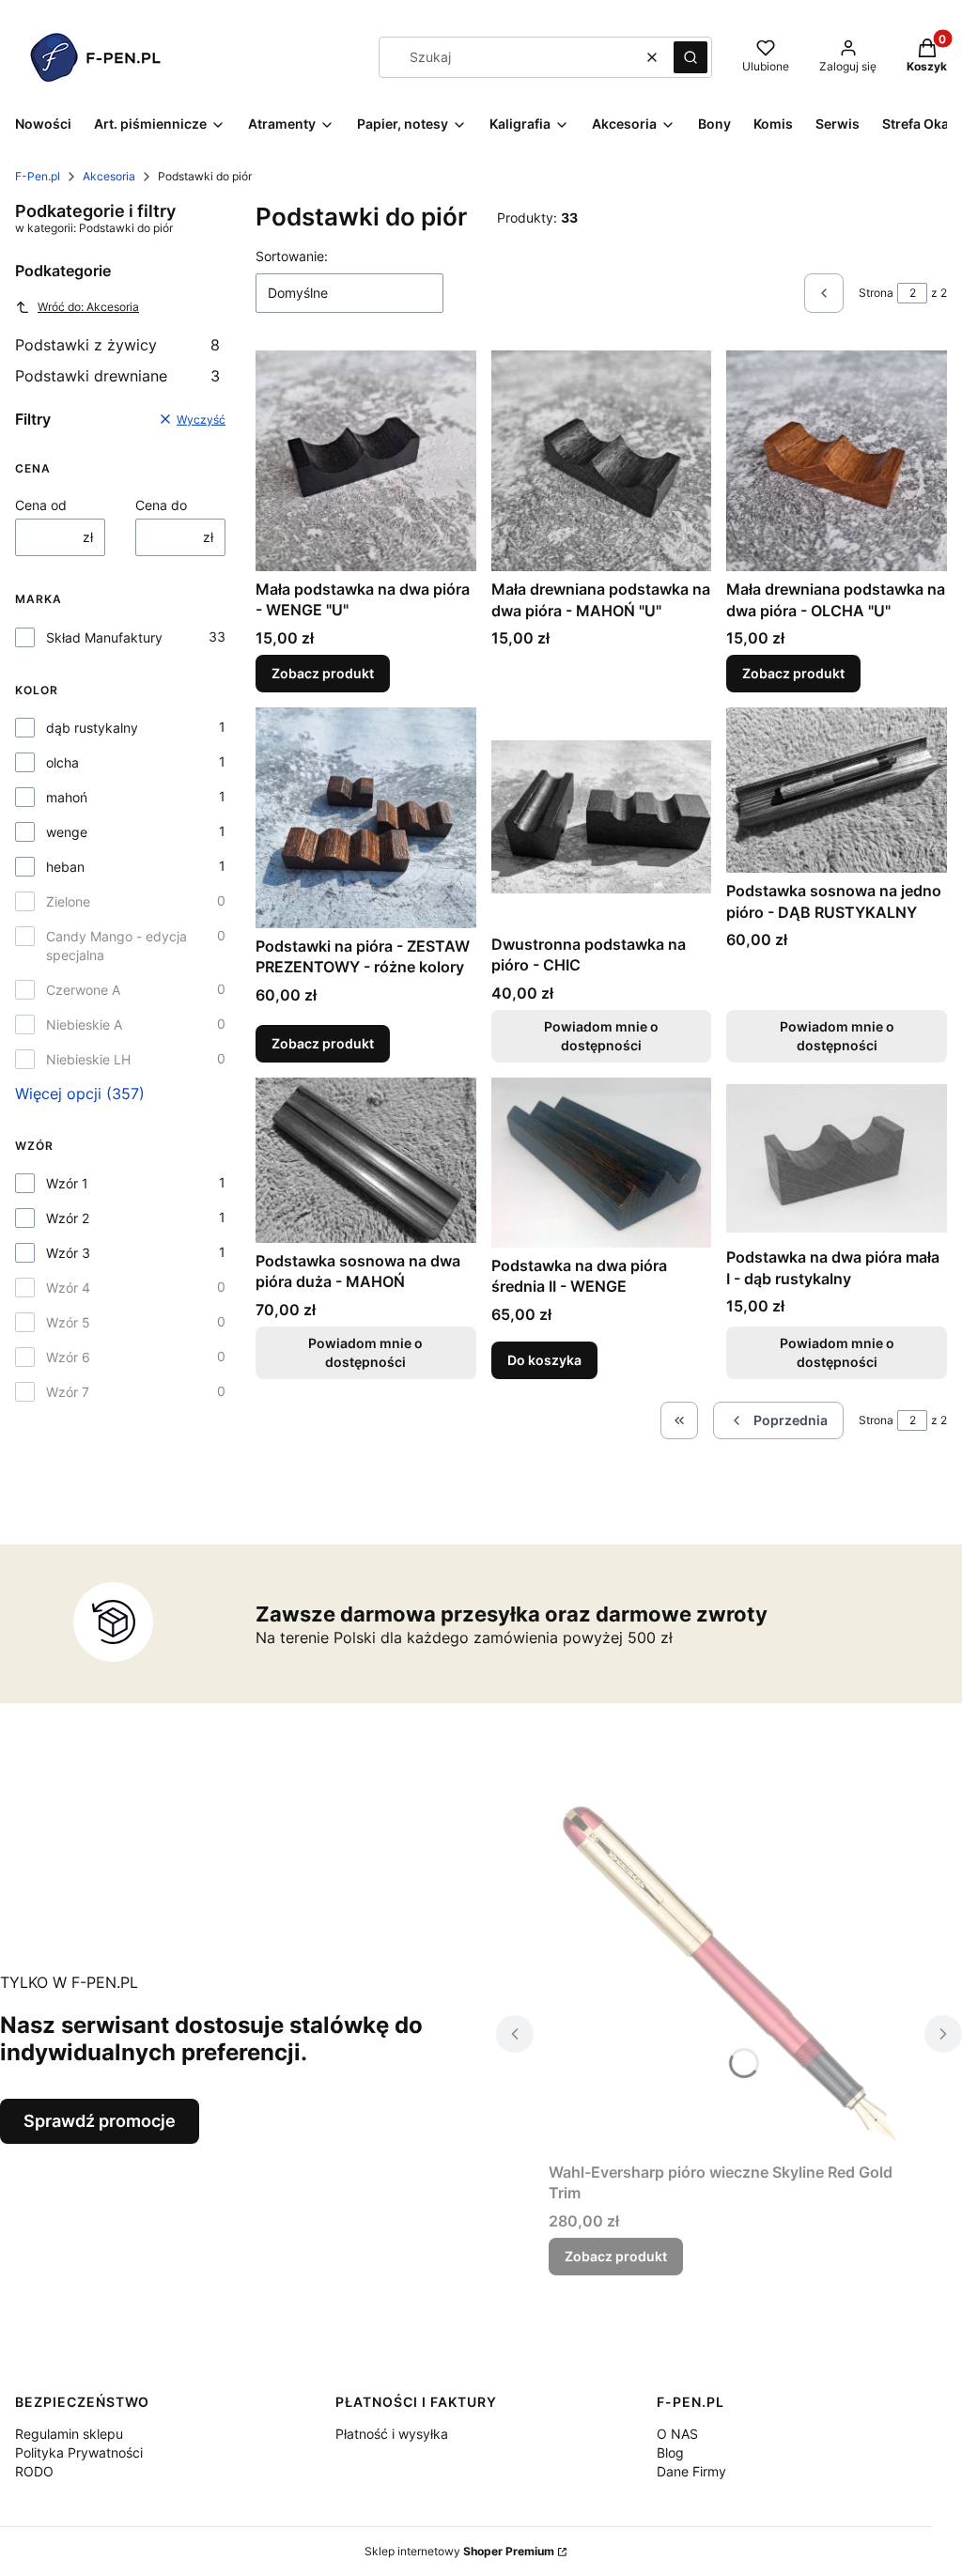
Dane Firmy (691, 2471)
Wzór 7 (68, 1392)
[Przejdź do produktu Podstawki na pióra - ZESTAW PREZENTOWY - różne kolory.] (366, 818)
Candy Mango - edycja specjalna (116, 946)
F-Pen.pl (38, 176)
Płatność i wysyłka (392, 2434)
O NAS (677, 2434)
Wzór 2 (68, 1218)
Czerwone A (83, 990)
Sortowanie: (292, 256)
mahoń (67, 797)
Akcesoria (109, 176)
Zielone (68, 901)
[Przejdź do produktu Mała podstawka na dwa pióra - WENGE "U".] (366, 461)
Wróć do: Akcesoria (88, 307)
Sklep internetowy (459, 2551)
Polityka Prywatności (79, 2452)
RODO (34, 2471)
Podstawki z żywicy (117, 345)
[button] (690, 57)
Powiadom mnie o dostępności (601, 1036)
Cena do (161, 505)
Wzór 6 (68, 1357)
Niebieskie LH (88, 1059)
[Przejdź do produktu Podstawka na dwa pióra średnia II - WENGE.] (602, 1163)
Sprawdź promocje (100, 2121)
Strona (876, 293)
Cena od (41, 505)
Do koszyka (544, 1360)
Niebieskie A (84, 1024)
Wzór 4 (68, 1288)
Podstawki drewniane (117, 376)
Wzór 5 (68, 1322)
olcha (62, 762)
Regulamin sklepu (69, 2434)
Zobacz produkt (323, 673)
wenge (67, 832)
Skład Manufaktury (104, 637)
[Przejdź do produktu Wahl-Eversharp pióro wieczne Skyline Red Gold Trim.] (729, 1974)
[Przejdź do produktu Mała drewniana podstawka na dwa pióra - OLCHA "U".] (837, 461)
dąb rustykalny (92, 728)
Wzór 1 (67, 1183)
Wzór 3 (68, 1253)
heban (65, 867)
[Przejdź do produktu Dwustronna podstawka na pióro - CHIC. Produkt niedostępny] (602, 817)
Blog (670, 2452)
